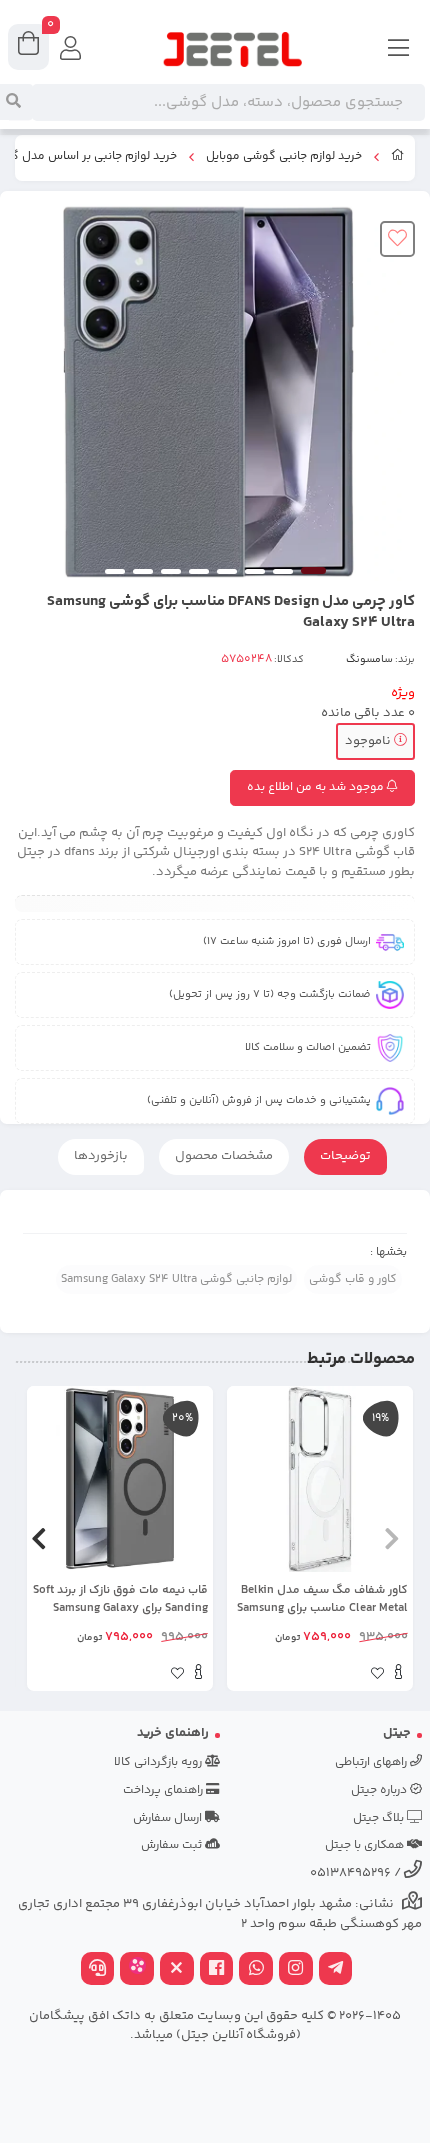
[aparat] (137, 1970)
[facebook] (217, 1970)
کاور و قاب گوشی (353, 1279)
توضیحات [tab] (345, 1156)
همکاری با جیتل (366, 1845)
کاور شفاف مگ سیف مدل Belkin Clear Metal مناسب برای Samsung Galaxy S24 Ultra (322, 1600)
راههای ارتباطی (372, 1762)
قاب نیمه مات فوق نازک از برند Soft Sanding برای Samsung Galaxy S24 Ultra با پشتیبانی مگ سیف (120, 1600)
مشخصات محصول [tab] (224, 1156)
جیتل (397, 1733)
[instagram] (296, 1970)
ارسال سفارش (169, 1818)
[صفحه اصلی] (398, 158)
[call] (98, 1970)
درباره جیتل (380, 1790)
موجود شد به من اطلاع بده (317, 787)
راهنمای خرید (173, 1733)
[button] (391, 1539)
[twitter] (177, 1970)
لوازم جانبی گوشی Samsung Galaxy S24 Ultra (176, 1279)
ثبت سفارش (173, 1845)
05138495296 (350, 1873)
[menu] (399, 50)
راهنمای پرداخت (164, 1790)
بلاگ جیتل (380, 1818)
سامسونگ (369, 660)
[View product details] (398, 1675)
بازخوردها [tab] (101, 1156)
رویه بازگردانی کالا (159, 1762)
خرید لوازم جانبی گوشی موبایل (284, 157)
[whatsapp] (256, 1970)
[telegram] (336, 1970)
